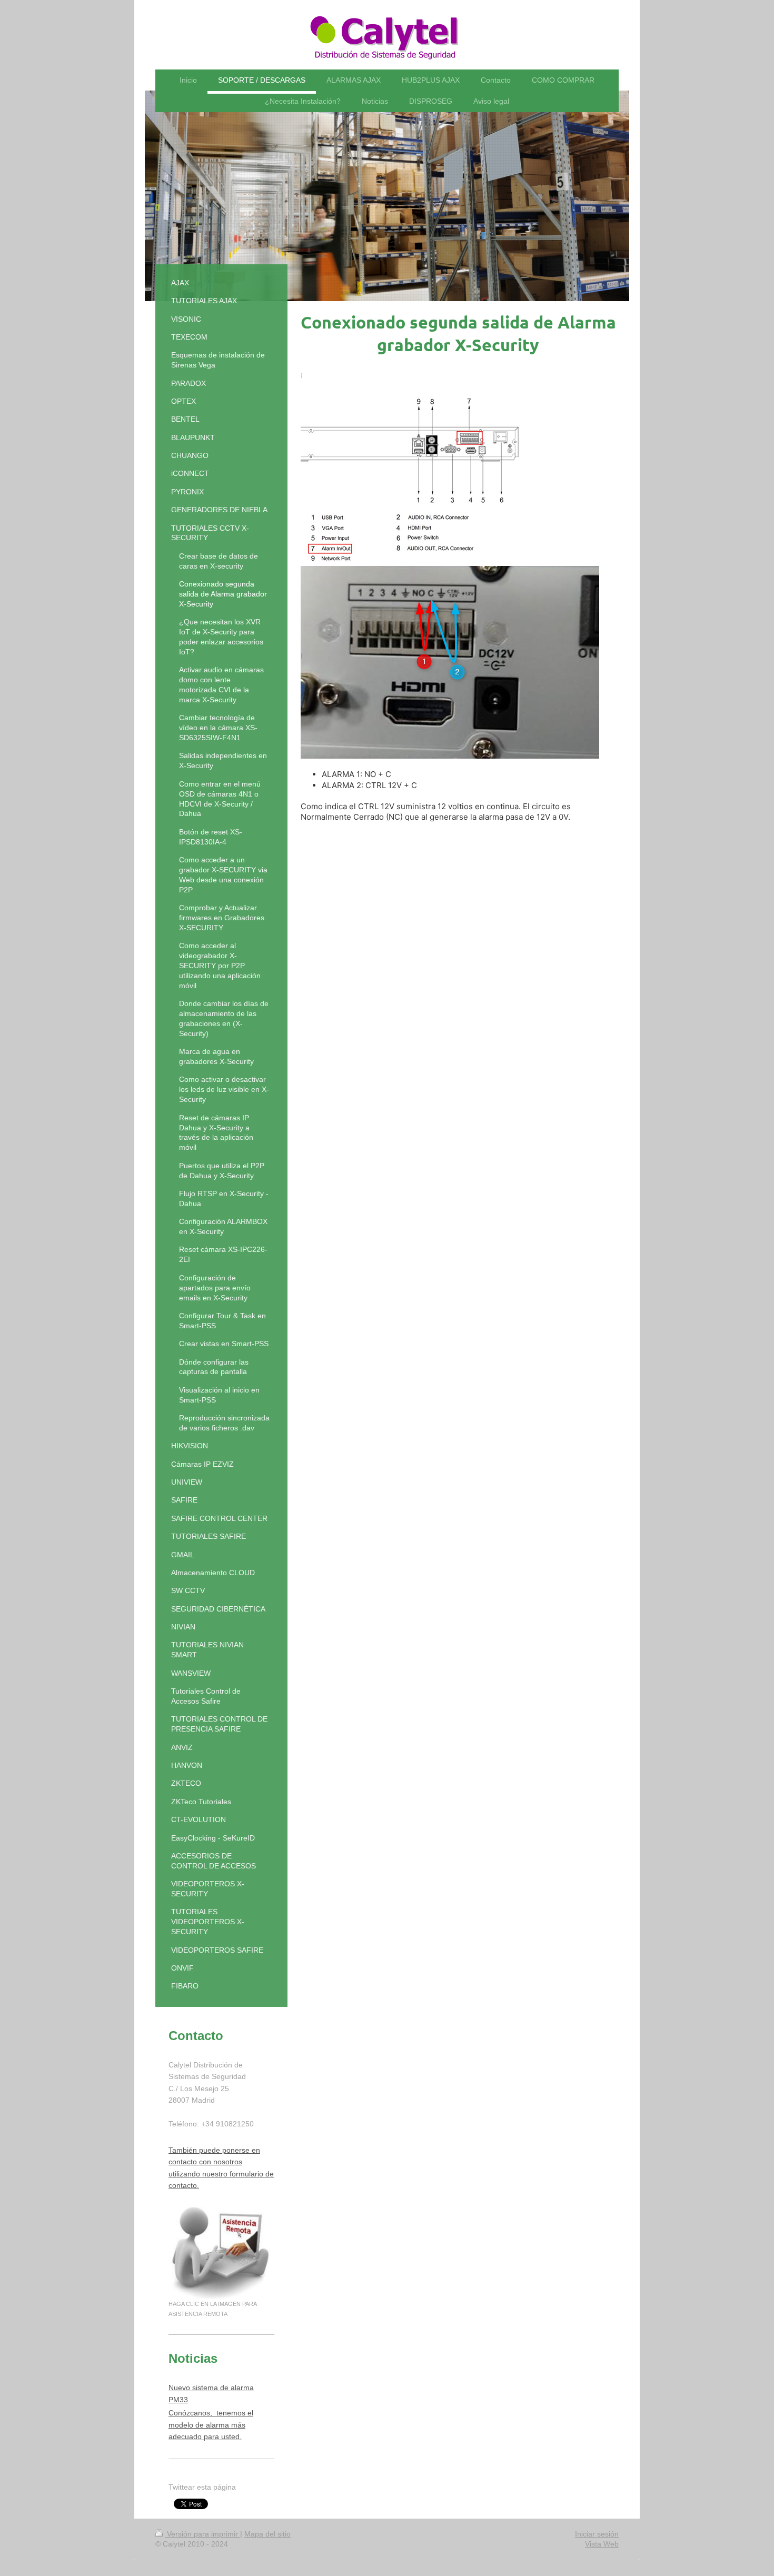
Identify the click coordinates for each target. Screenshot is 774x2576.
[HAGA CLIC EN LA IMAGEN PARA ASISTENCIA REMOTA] (221, 2251)
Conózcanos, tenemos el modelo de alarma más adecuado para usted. (211, 2425)
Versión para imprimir (202, 2534)
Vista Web (602, 2544)
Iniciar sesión (597, 2534)
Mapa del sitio (267, 2534)
